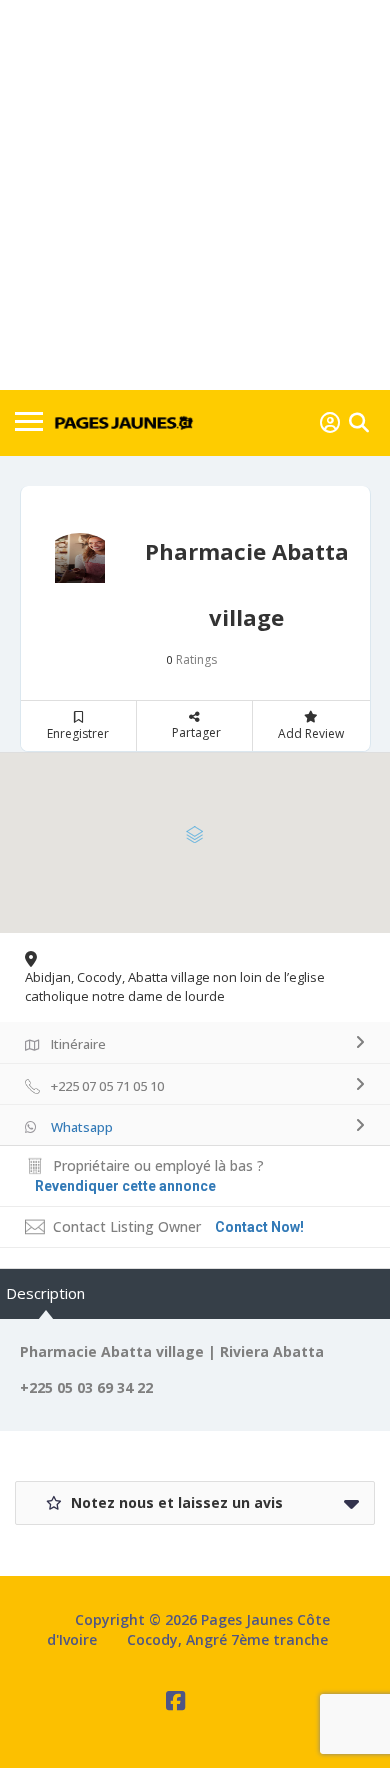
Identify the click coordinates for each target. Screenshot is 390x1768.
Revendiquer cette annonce (125, 1186)
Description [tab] (45, 1293)
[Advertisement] (195, 195)
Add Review (311, 733)
